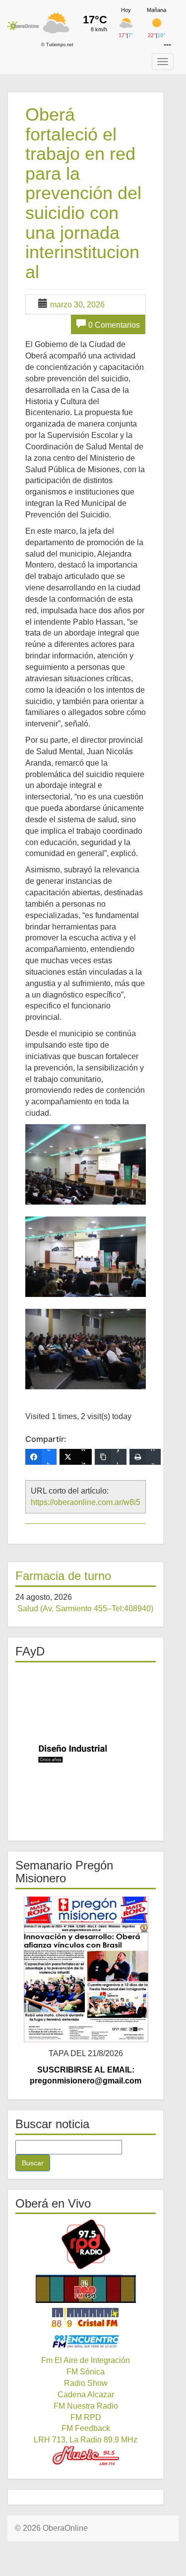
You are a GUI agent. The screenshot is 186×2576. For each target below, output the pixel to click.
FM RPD (86, 2417)
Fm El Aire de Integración (86, 2360)
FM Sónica (86, 2372)
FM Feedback (86, 2428)
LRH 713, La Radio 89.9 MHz (86, 2440)
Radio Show (86, 2383)
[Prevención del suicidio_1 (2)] (86, 1164)
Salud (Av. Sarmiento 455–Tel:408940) (85, 1609)
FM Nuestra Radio (86, 2406)
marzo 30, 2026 (77, 305)
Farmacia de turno (63, 1576)
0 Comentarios (114, 325)
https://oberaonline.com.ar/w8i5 (86, 1502)
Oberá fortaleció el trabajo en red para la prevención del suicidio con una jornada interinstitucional (83, 193)
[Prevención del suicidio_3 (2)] (86, 1349)
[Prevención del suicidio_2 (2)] (86, 1257)
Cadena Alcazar (86, 2395)
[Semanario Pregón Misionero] (86, 1969)
